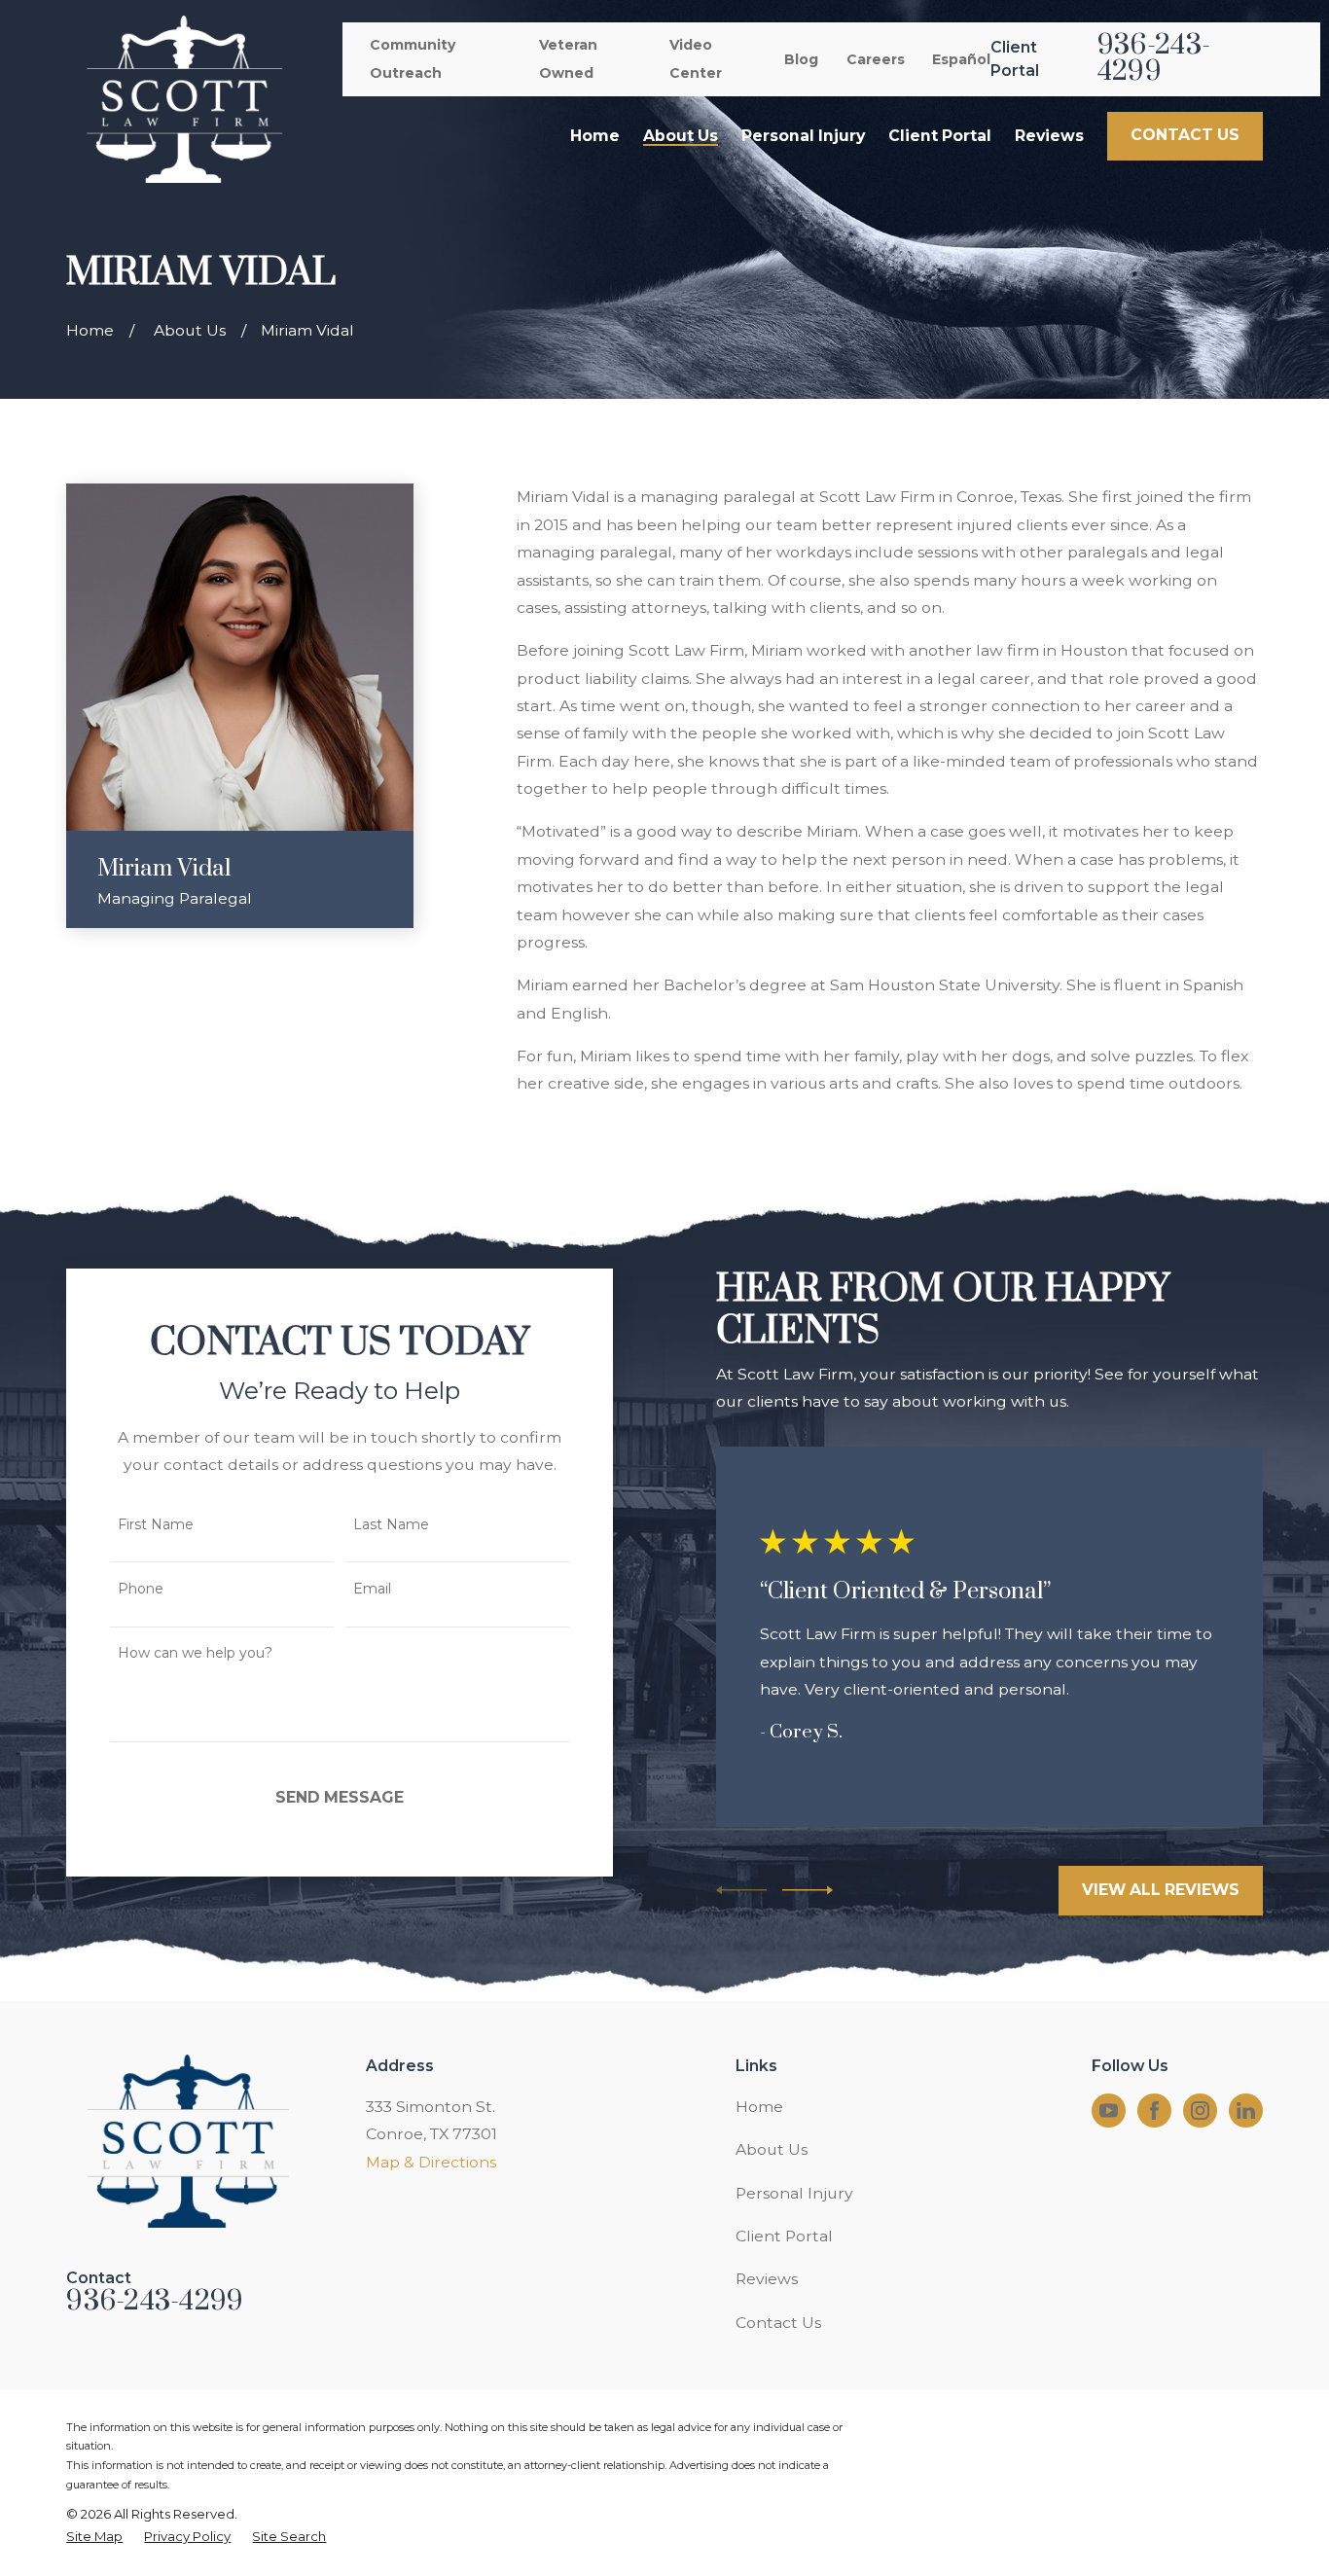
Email (372, 1589)
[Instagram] (1200, 2111)
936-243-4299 (1154, 59)
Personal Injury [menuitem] (803, 136)
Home (759, 2107)
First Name (156, 1525)
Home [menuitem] (595, 136)
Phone (141, 1589)
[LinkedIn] (1246, 2111)
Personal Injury (794, 2193)
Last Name (391, 1525)
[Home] (183, 99)
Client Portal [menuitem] (940, 136)
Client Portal (784, 2236)
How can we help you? (195, 1653)
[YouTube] (1109, 2111)
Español (961, 59)
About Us (772, 2149)
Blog (801, 59)
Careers (876, 59)
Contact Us (778, 2323)
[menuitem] (94, 2537)
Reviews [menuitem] (1049, 136)
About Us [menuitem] (681, 136)
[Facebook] (1154, 2111)
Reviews (767, 2279)
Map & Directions (431, 2162)
